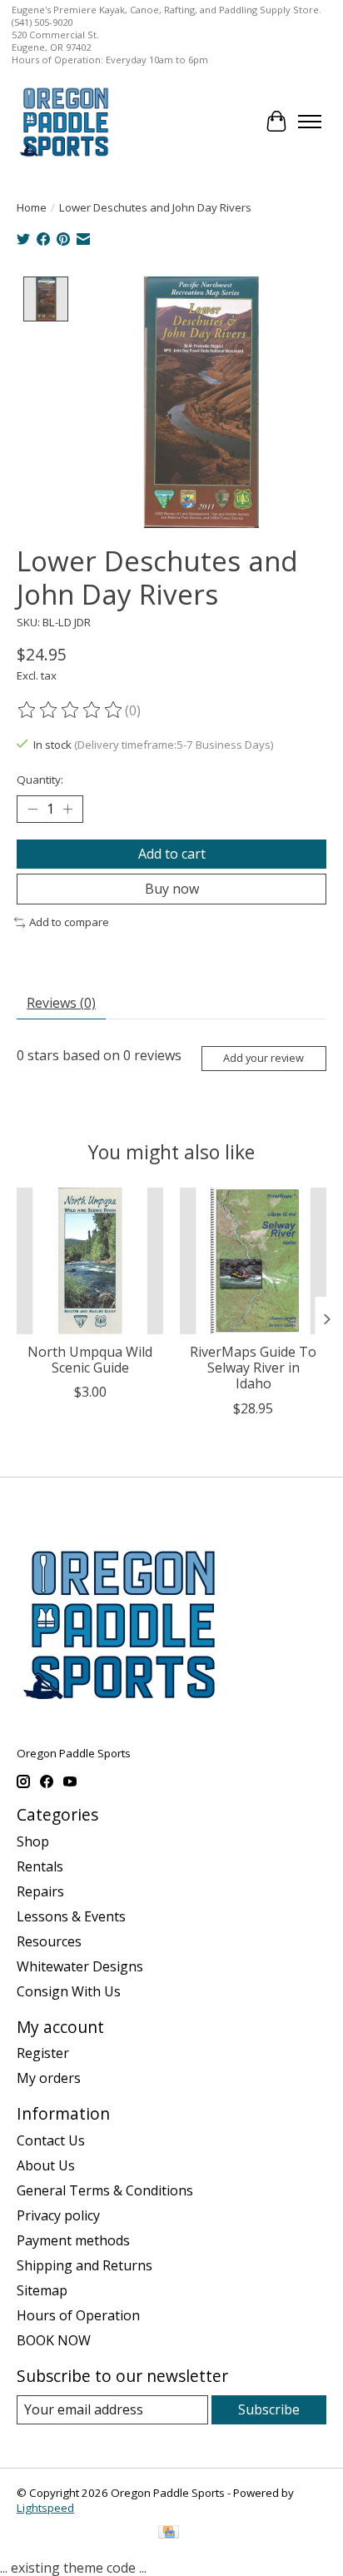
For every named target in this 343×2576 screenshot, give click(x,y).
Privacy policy (58, 2215)
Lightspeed (45, 2508)
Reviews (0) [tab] (61, 1003)
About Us (46, 2165)
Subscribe (269, 2409)
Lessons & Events (71, 1916)
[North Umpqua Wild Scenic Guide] (90, 1261)
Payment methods (73, 2240)
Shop (33, 1841)
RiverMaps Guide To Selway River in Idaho (253, 1368)
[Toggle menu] (310, 122)
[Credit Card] (169, 2534)
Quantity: (40, 780)
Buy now (172, 889)
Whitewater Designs (80, 1966)
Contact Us (51, 2140)
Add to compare (69, 922)
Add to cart (172, 854)
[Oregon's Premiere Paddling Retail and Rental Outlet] (64, 121)
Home (32, 207)
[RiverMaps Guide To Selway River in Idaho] (253, 1261)
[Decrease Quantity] (32, 809)
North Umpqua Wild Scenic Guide (90, 1360)
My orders (49, 2078)
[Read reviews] (71, 710)
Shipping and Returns (85, 2265)
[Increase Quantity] (67, 809)
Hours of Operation (78, 2315)
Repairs (40, 1891)
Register (43, 2053)
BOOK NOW (54, 2340)
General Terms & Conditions (105, 2190)
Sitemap (42, 2290)
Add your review (263, 1058)
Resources (49, 1941)
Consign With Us (69, 1991)
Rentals (40, 1866)
